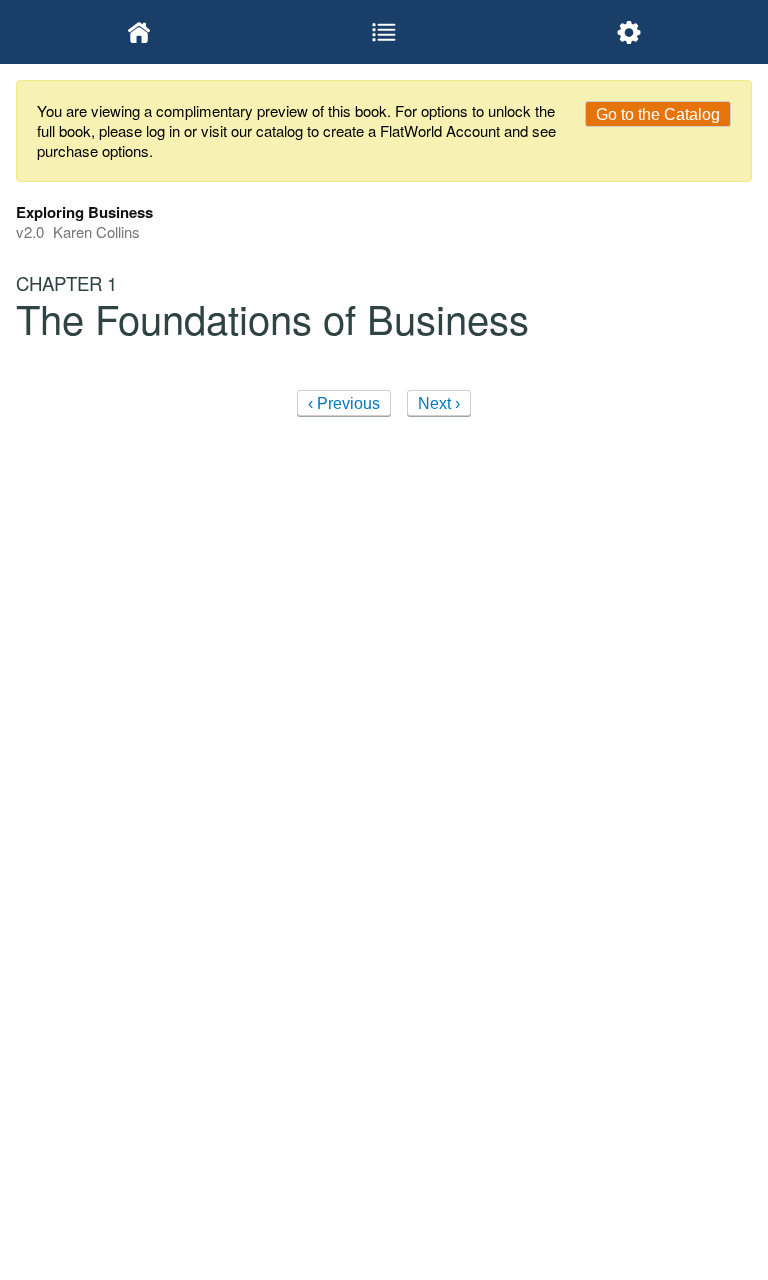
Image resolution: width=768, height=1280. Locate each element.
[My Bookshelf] (138, 32)
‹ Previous (344, 403)
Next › (439, 403)
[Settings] (629, 32)
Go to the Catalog (658, 114)
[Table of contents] (383, 32)
